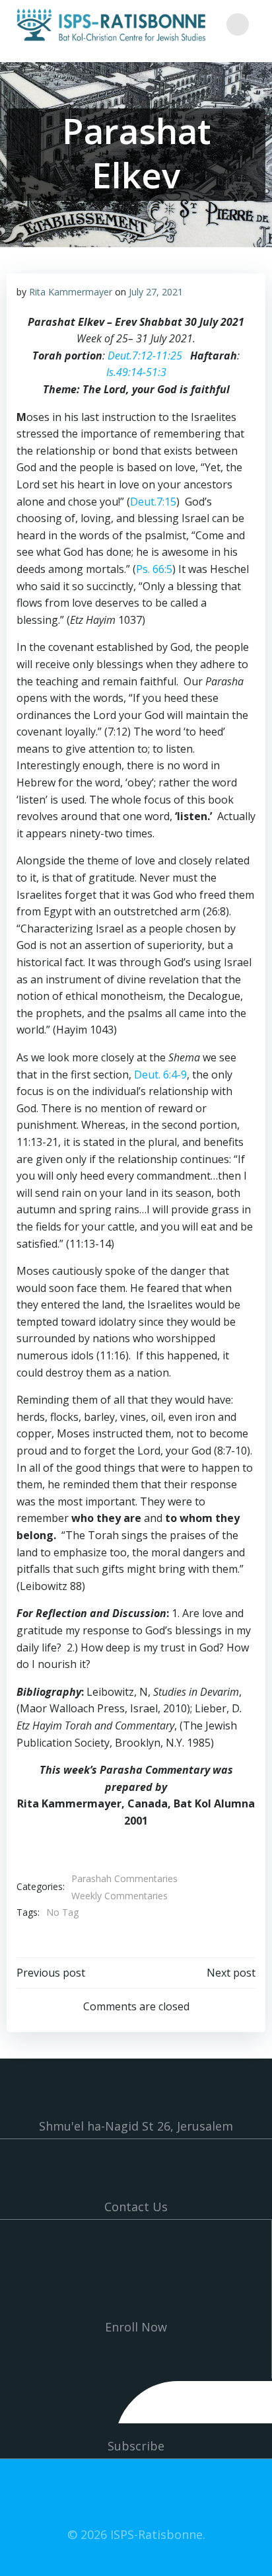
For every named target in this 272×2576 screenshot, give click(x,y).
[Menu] (238, 24)
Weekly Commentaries (119, 1896)
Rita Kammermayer (71, 292)
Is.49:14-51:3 (136, 372)
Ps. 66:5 (154, 569)
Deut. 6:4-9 (160, 1075)
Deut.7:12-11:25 (145, 356)
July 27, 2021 (156, 292)
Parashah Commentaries (124, 1878)
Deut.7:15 (153, 502)
